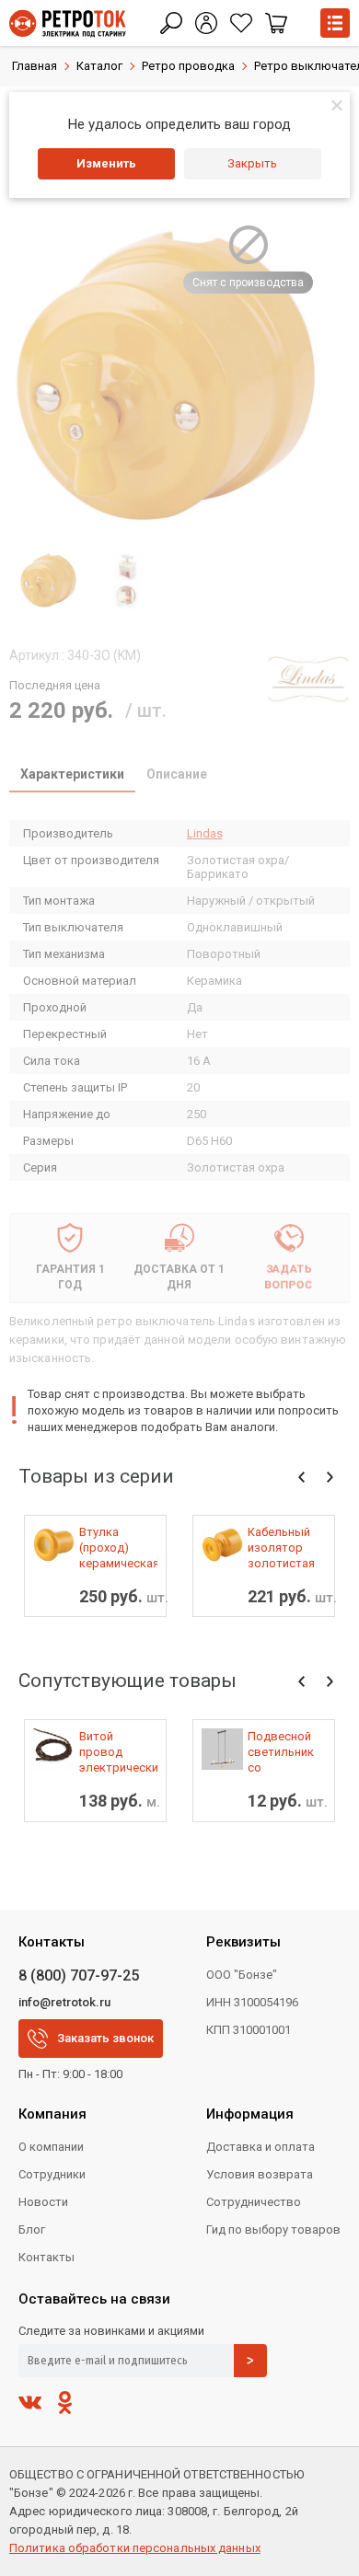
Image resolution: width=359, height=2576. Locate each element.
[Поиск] (171, 23)
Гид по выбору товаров (273, 2229)
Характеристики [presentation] (72, 774)
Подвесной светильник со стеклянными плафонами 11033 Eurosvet (285, 1752)
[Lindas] (308, 679)
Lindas (205, 833)
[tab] (72, 776)
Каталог (99, 66)
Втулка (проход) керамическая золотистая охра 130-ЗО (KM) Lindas (118, 1548)
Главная (35, 66)
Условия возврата (260, 2174)
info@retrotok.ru (64, 2002)
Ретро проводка (188, 66)
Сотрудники (52, 2174)
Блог (32, 2229)
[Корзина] (276, 23)
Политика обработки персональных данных (135, 2548)
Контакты (46, 2257)
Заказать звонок (105, 2038)
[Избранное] (241, 23)
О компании (51, 2147)
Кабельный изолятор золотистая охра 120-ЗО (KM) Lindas (282, 1548)
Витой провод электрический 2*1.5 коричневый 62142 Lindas (118, 1752)
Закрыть (252, 163)
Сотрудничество (254, 2202)
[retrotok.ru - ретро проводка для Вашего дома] (68, 23)
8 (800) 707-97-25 (79, 1975)
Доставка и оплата (261, 2147)
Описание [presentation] (177, 774)
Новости (43, 2202)
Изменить (106, 163)
